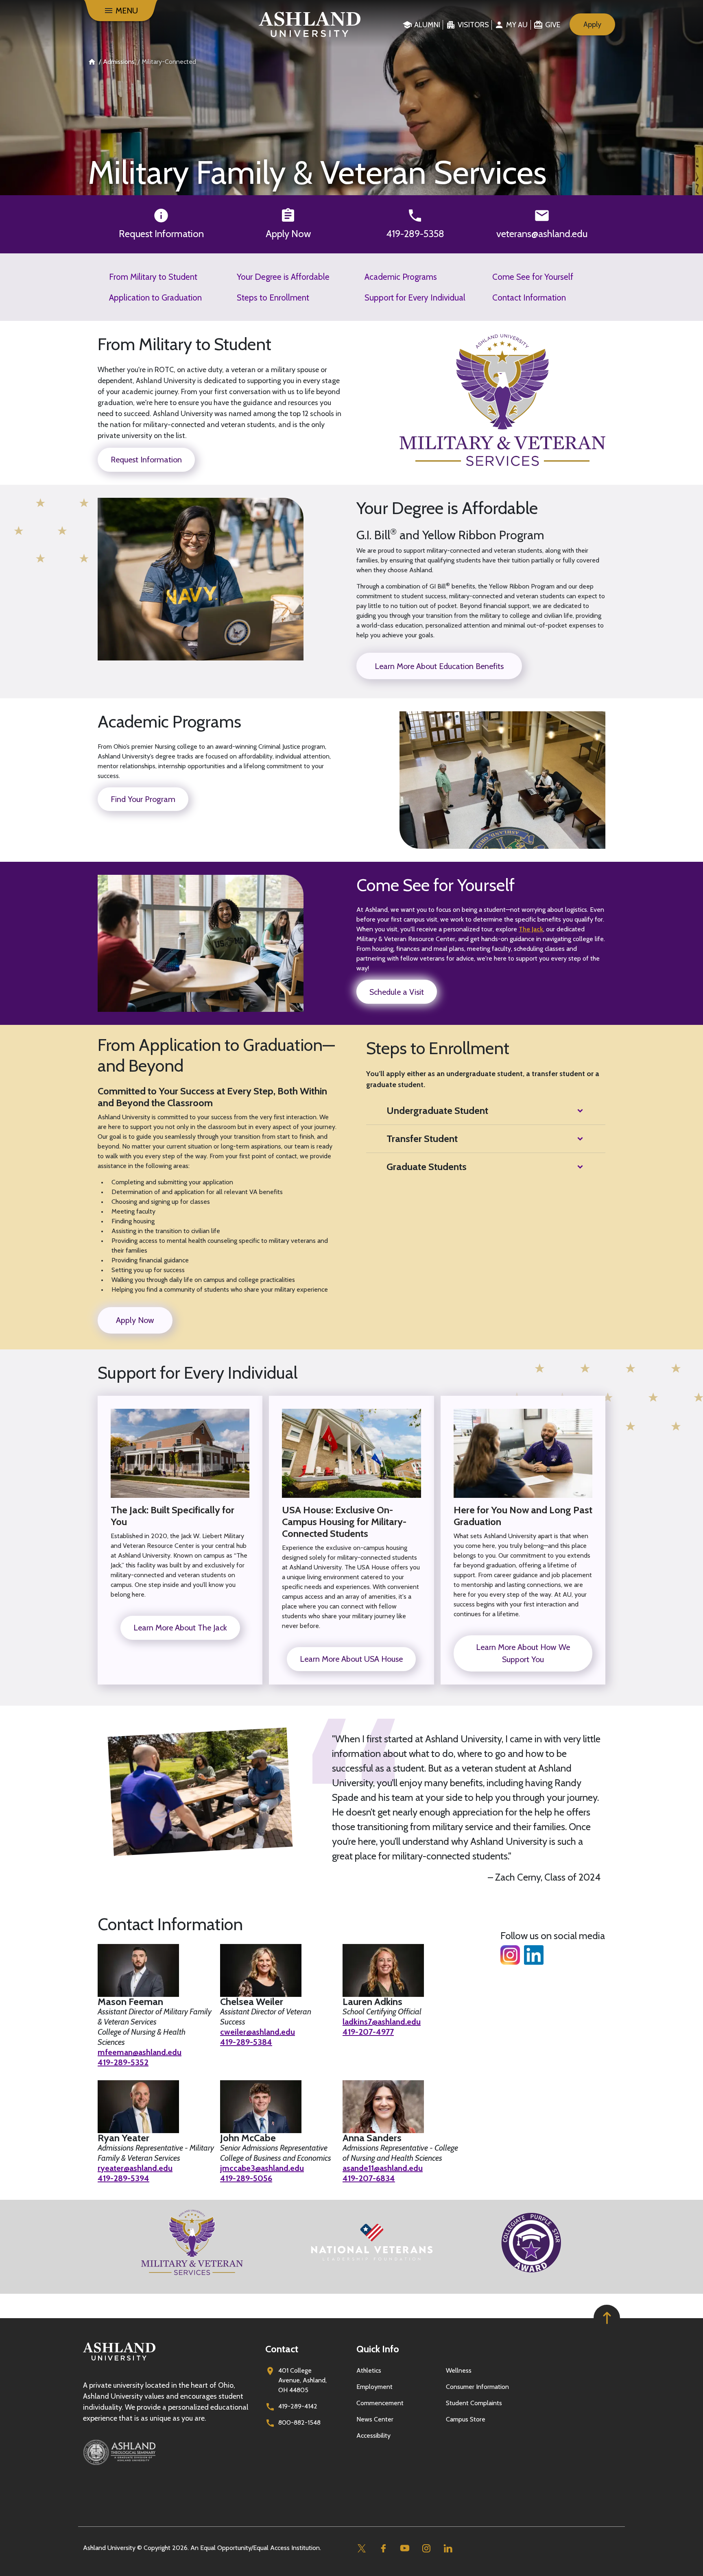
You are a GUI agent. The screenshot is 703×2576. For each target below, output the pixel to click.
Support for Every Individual (415, 297)
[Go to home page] (310, 24)
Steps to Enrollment (273, 297)
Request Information (161, 234)
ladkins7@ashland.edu (382, 2022)
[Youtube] (405, 2548)
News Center (375, 2419)
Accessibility (373, 2435)
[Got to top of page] (607, 2318)
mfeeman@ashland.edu (140, 2052)
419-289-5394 (123, 2178)
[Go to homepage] (119, 2361)
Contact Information (529, 297)
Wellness (459, 2370)
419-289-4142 (298, 2406)
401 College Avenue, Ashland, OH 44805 (302, 2380)
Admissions (119, 62)
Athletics (369, 2370)
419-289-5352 (123, 2062)
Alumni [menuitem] (427, 25)
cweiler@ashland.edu (258, 2032)
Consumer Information (477, 2387)
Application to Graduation (155, 297)
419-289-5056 (246, 2178)
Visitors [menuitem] (473, 25)
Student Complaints (474, 2403)
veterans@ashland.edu (542, 234)
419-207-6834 (369, 2178)
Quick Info (378, 2349)
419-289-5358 (415, 234)
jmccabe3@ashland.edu (262, 2168)
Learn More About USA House (351, 1659)
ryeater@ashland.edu (135, 2168)
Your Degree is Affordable (283, 277)
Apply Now (288, 234)
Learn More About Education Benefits (439, 666)
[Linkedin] (448, 2548)
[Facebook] (383, 2548)
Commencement (380, 2403)
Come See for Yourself (533, 277)
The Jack (531, 929)
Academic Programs (401, 277)
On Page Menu (642, 2563)
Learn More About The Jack (180, 1628)
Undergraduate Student (437, 1110)
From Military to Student (153, 277)
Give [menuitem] (553, 25)
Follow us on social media (553, 1936)
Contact (282, 2349)
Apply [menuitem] (592, 24)
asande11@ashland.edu (383, 2168)
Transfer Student (422, 1139)
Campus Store (466, 2419)
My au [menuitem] (517, 25)
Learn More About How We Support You (523, 1653)
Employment (374, 2387)
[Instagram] (426, 2548)
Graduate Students (427, 1167)
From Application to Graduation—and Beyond (216, 1055)
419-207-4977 (368, 2032)
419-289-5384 (246, 2042)
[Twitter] (361, 2548)
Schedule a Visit (397, 992)
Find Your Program (143, 799)
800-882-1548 (299, 2422)
